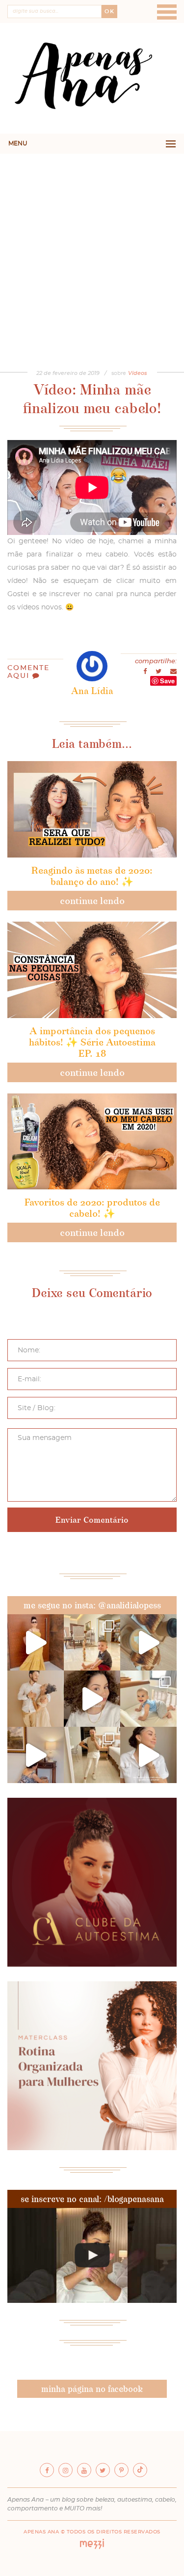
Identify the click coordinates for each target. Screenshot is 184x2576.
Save (167, 681)
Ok (109, 12)
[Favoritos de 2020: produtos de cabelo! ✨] (92, 1142)
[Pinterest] (121, 2470)
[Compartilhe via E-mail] (173, 672)
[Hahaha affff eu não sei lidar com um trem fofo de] (148, 1699)
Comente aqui (28, 672)
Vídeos (138, 373)
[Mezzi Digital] (92, 2547)
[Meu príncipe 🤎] (36, 1699)
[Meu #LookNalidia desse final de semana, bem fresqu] (36, 1642)
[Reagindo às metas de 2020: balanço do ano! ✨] (92, 809)
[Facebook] (47, 2470)
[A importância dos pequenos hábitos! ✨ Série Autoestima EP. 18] (92, 970)
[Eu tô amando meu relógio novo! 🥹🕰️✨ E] (148, 1755)
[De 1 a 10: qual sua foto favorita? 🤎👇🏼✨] (92, 1642)
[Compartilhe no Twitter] (159, 672)
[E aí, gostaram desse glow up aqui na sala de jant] (36, 1755)
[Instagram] (66, 2470)
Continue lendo (92, 901)
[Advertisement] (92, 250)
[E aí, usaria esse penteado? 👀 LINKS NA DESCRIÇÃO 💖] (92, 2255)
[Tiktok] (140, 2470)
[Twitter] (103, 2470)
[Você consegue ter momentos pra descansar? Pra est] (148, 1642)
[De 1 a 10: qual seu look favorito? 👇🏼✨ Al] (92, 1755)
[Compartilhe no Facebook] (146, 672)
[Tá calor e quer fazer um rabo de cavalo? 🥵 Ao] (92, 1699)
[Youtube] (84, 2470)
